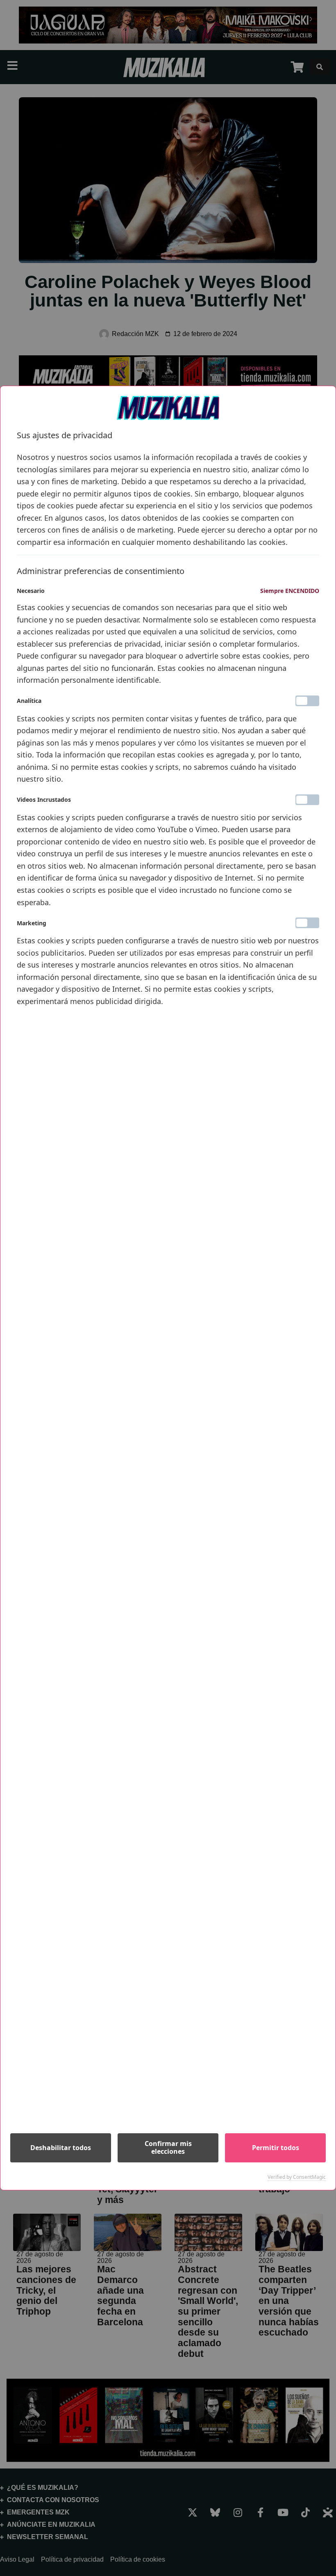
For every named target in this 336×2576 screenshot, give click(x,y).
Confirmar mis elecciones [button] (168, 2147)
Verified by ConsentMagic (297, 2177)
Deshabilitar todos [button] (61, 2148)
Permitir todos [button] (276, 2148)
